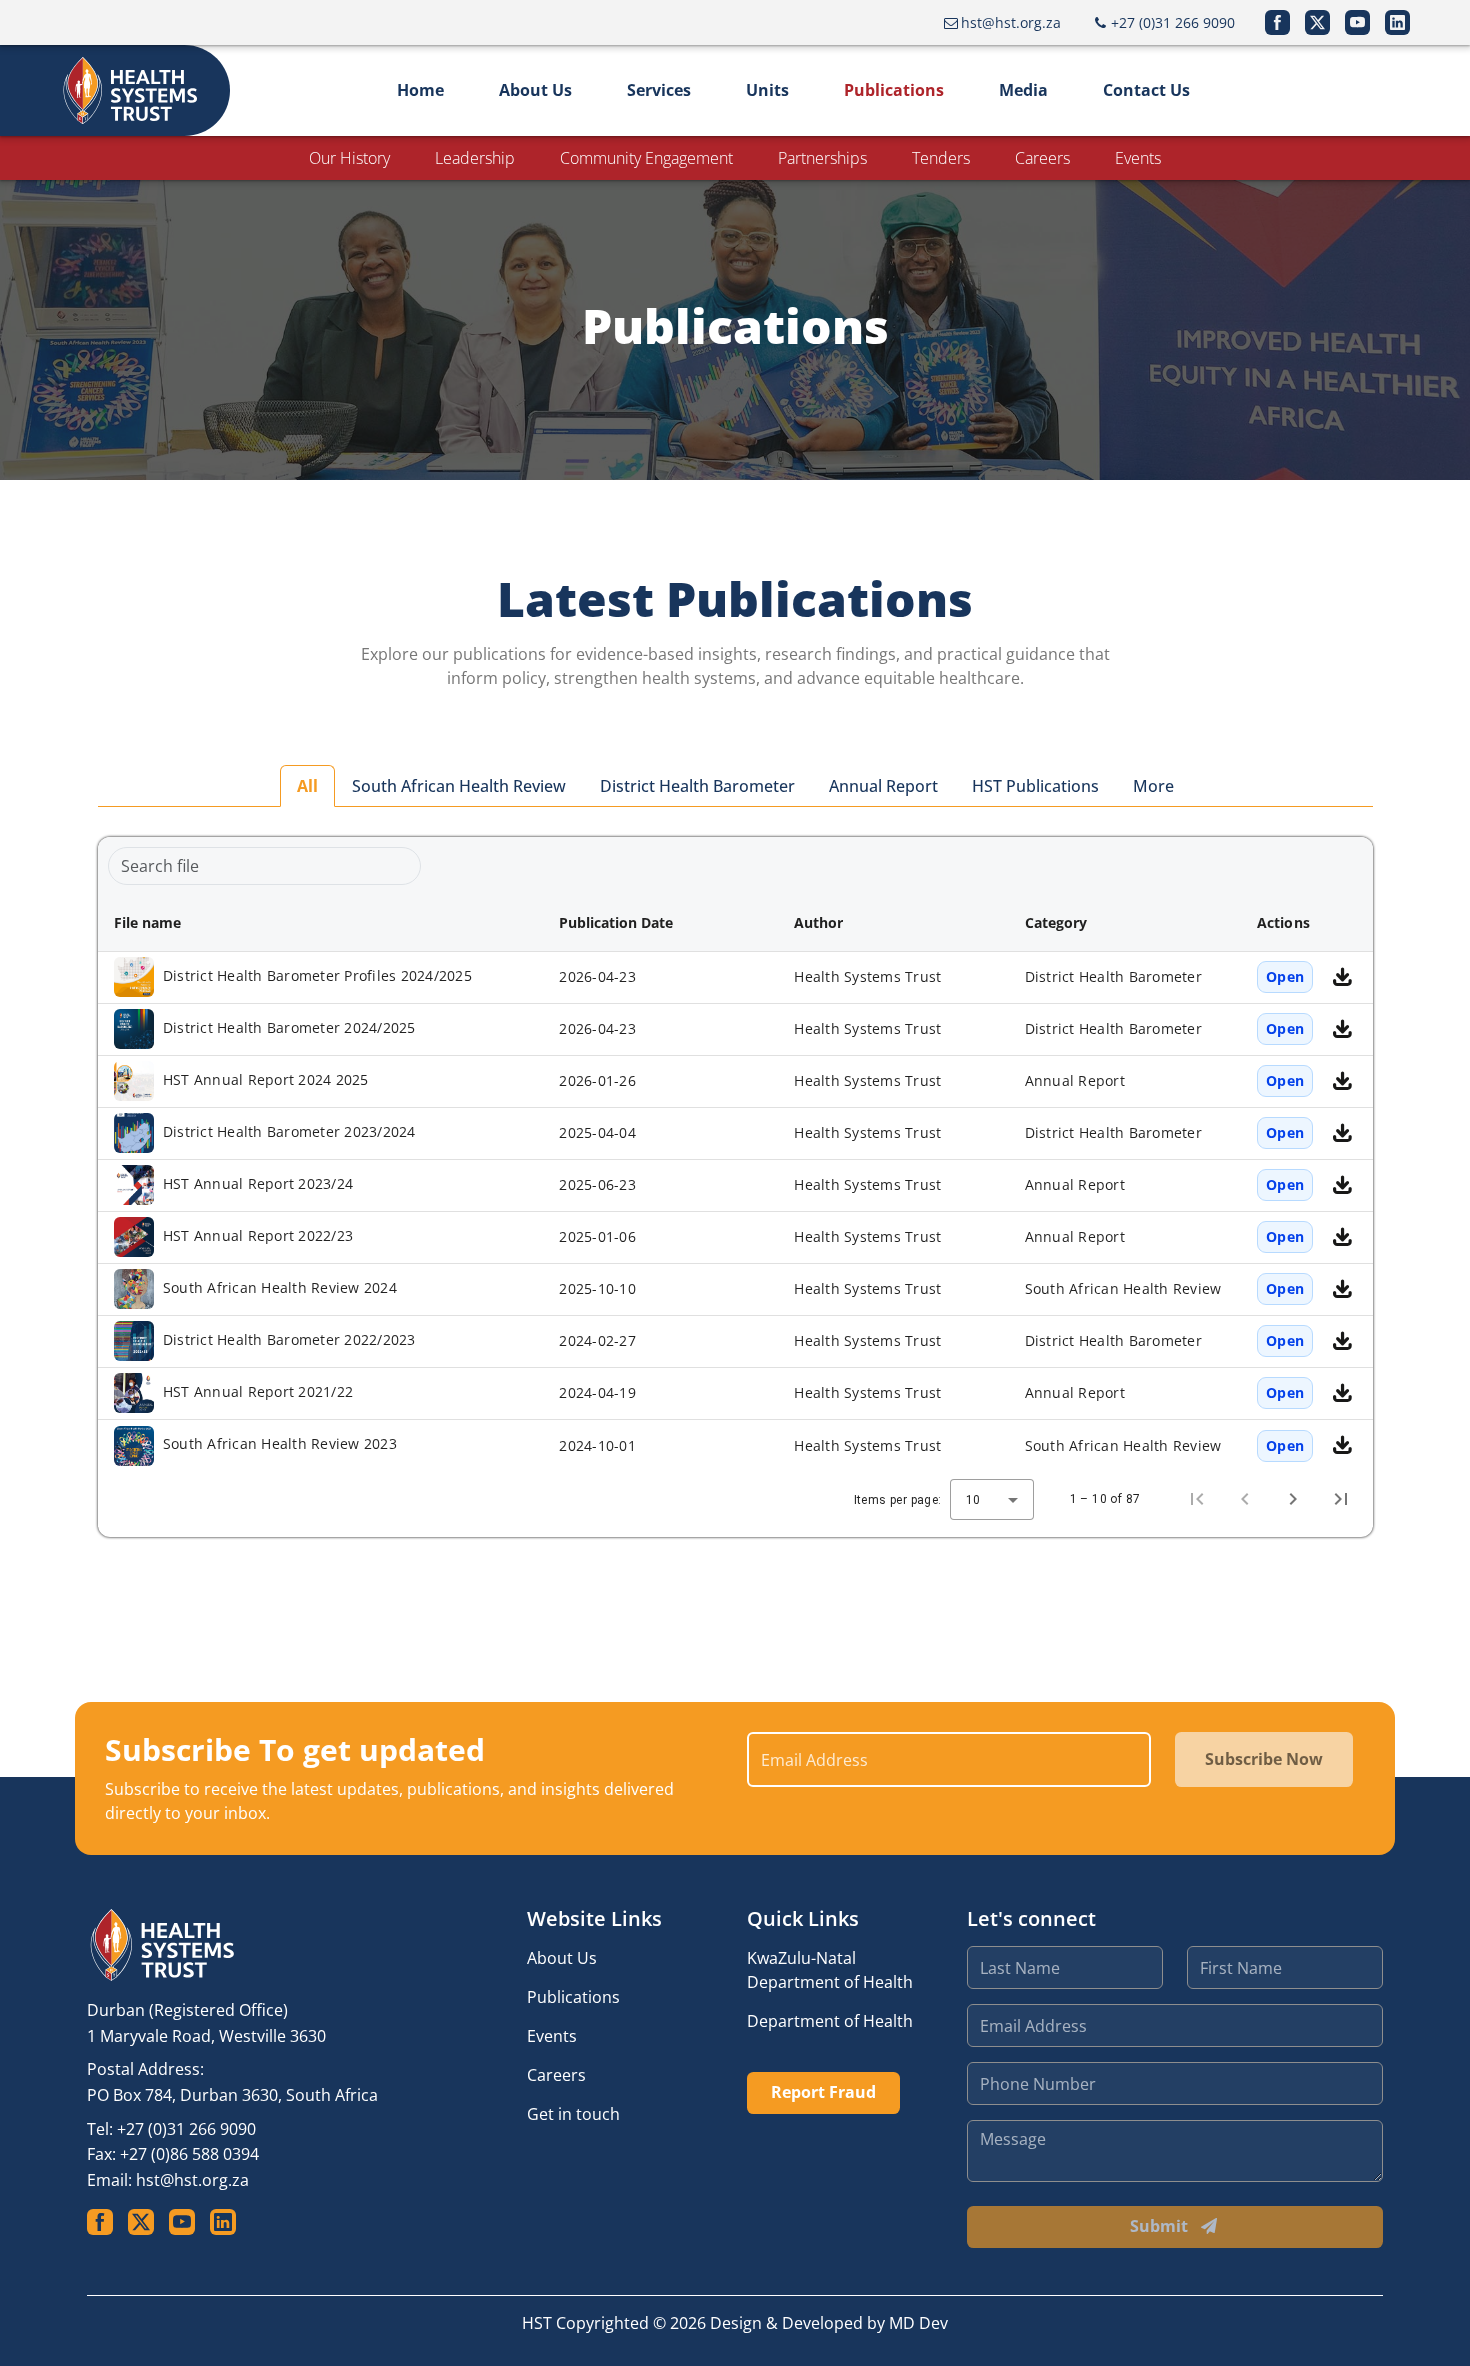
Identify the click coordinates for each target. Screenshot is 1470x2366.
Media (1023, 90)
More (1153, 786)
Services (659, 90)
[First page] (1197, 1499)
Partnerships (822, 158)
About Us (535, 90)
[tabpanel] (735, 1187)
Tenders (941, 158)
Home (420, 90)
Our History (349, 158)
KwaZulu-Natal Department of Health (830, 1970)
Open (1285, 976)
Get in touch (573, 2114)
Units (767, 90)
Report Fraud (823, 2092)
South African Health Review (459, 786)
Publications (894, 90)
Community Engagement (646, 158)
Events (1138, 158)
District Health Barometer (697, 786)
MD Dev (918, 2323)
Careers (1042, 158)
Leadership (475, 158)
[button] (321, 923)
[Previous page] (1245, 1499)
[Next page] (1293, 1499)
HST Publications (1035, 786)
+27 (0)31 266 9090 (186, 2129)
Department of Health (830, 2021)
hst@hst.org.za (192, 2180)
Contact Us (1146, 90)
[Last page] (1341, 1499)
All (307, 786)
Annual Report (883, 786)
